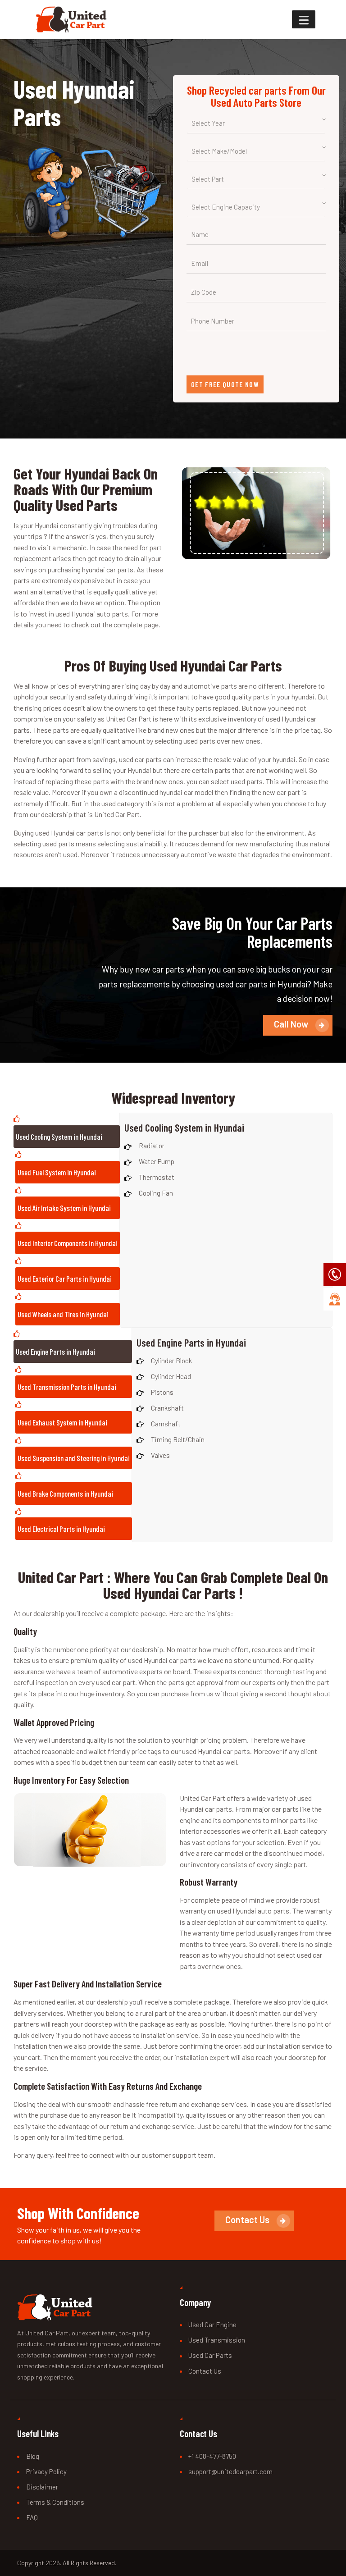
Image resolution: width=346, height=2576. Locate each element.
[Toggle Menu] (304, 20)
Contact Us (205, 2371)
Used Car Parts (210, 2355)
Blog (33, 2456)
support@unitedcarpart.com (230, 2471)
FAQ (32, 2517)
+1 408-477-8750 (212, 2456)
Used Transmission (217, 2340)
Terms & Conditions (55, 2502)
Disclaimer (42, 2487)
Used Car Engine (212, 2325)
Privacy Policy (46, 2471)
